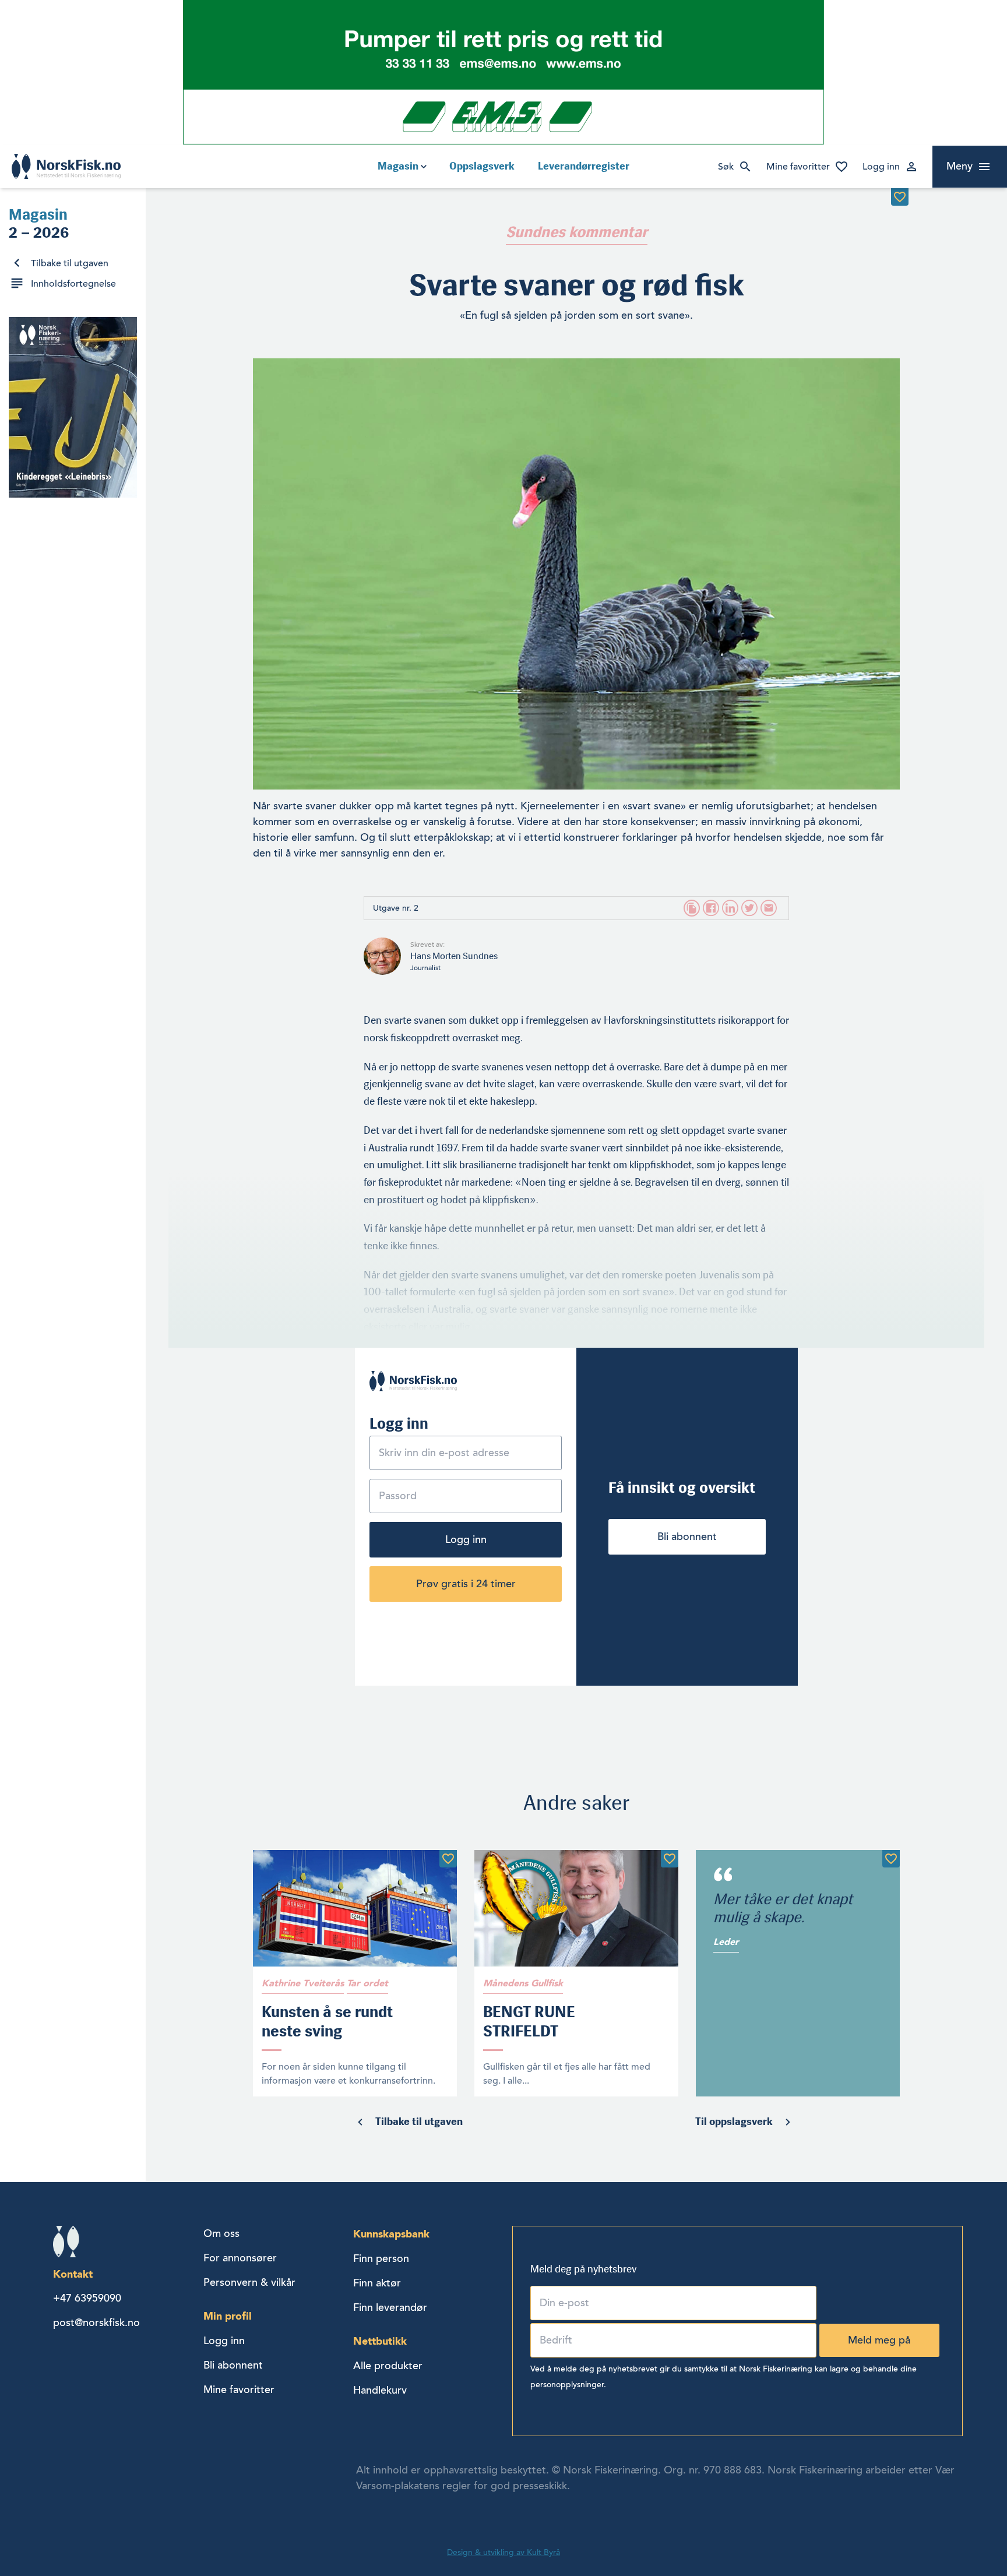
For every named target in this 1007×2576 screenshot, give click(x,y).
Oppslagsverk (482, 166)
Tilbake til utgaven (70, 263)
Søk (726, 167)
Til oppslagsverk (734, 2122)
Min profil (228, 2316)
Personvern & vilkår (249, 2282)
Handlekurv (380, 2390)
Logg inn (881, 167)
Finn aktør (377, 2283)
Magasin (398, 166)
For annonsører (240, 2258)
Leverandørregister (584, 166)
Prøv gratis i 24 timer (466, 1584)
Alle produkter (388, 2366)
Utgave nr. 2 (396, 908)
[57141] (891, 1859)
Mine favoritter (798, 167)
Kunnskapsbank (391, 2234)
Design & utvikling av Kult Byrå (503, 2552)
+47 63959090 (87, 2298)
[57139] (670, 1859)
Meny (960, 166)
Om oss (221, 2233)
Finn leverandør (390, 2307)
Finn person (381, 2258)
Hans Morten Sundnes (454, 956)
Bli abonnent (687, 1537)
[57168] (448, 1859)
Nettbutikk (380, 2341)
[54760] (900, 197)
